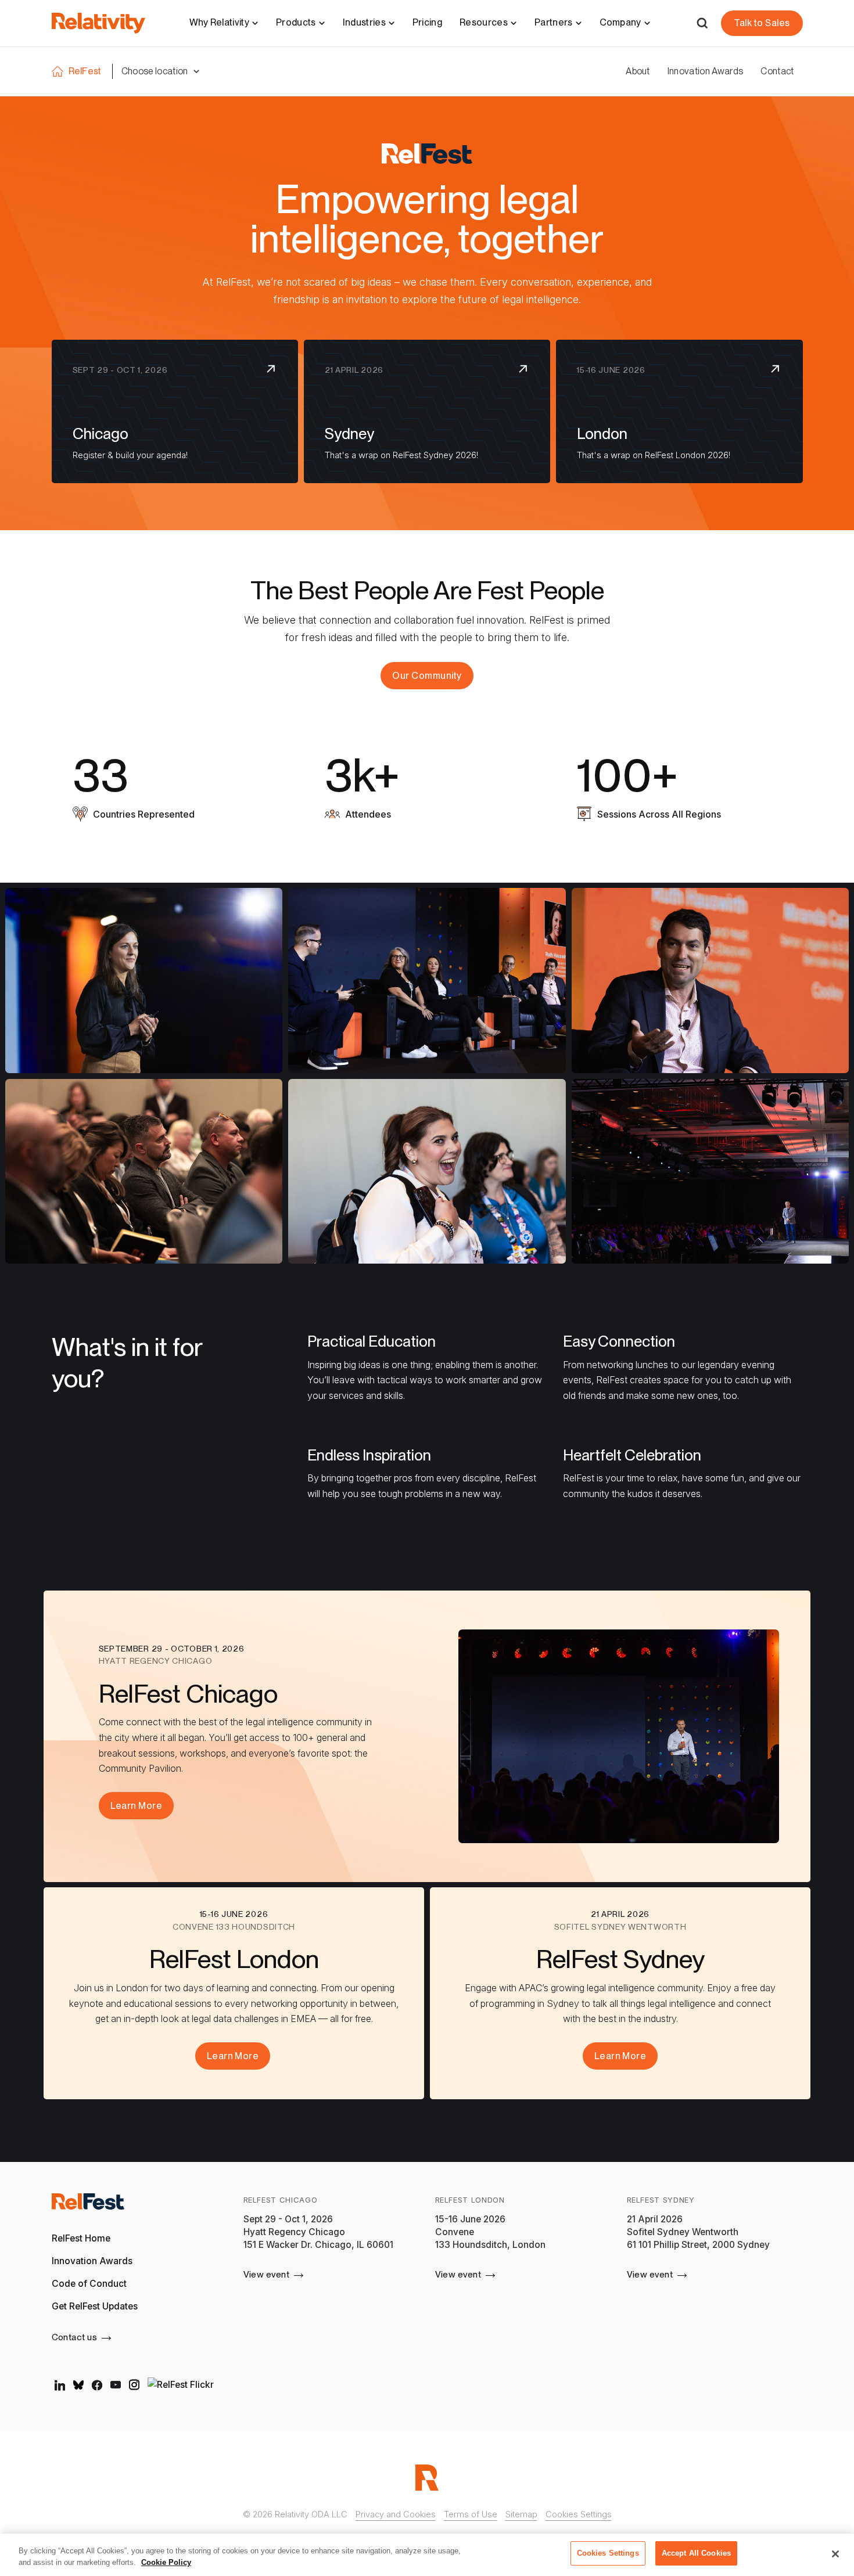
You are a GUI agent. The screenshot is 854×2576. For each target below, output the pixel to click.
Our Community (427, 676)
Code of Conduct (89, 2284)
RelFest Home (81, 2238)
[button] (161, 71)
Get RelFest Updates (95, 2306)
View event (267, 2274)
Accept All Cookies (696, 2553)
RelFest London (470, 2200)
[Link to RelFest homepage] (88, 2206)
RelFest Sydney (661, 2200)
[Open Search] (702, 23)
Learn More (137, 1806)
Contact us (75, 2337)
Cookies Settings (579, 2514)
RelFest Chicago (281, 2200)
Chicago (101, 433)
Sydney (349, 433)
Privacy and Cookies (396, 2514)
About (638, 71)
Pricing (427, 22)
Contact (777, 71)
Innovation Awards (705, 71)
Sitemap (521, 2514)
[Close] (835, 2554)
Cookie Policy (166, 2562)
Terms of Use (471, 2514)
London (602, 433)
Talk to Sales (762, 23)
